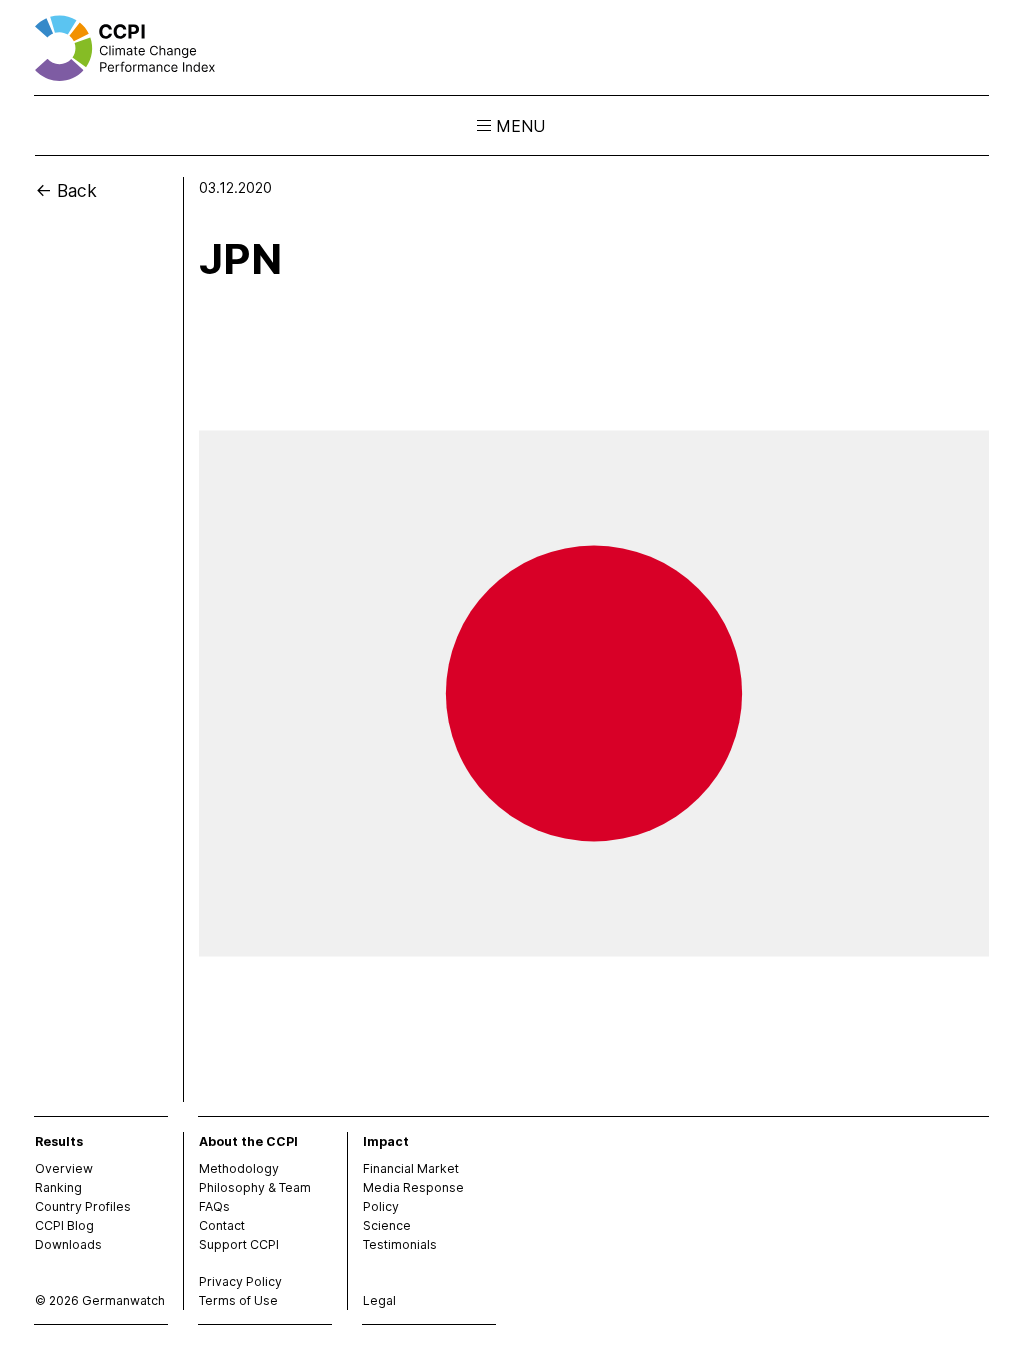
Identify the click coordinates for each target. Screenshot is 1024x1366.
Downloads (68, 1244)
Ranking (58, 1187)
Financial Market (411, 1168)
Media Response (413, 1187)
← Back (66, 190)
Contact (222, 1225)
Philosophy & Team (255, 1187)
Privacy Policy (240, 1281)
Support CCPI (239, 1244)
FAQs (214, 1206)
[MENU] (484, 126)
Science (387, 1225)
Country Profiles (83, 1206)
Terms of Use (238, 1300)
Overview (64, 1168)
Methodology (239, 1168)
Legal (379, 1300)
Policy (381, 1206)
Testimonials (400, 1244)
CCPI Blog (64, 1225)
